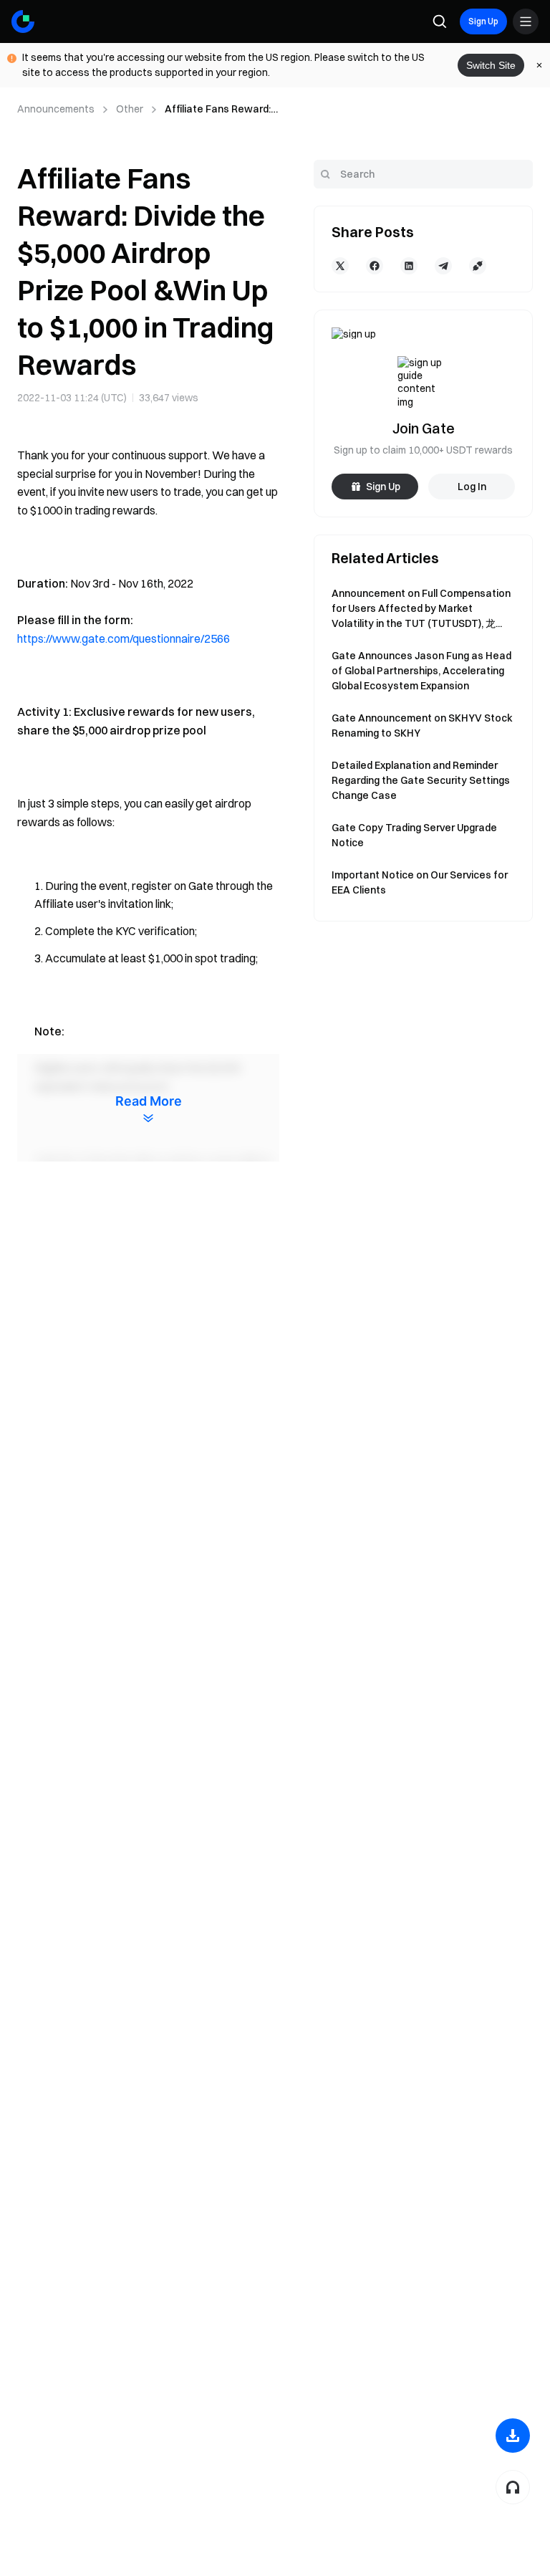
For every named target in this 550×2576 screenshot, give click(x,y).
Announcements (56, 109)
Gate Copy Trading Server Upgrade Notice (414, 835)
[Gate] (23, 21)
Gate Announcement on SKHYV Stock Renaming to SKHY (422, 726)
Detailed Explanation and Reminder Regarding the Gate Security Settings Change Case (421, 780)
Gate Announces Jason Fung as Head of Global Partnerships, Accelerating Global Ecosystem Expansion (421, 671)
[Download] (513, 2436)
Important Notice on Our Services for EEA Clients (420, 882)
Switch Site (491, 65)
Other (130, 109)
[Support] (513, 2487)
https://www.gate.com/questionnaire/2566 (124, 638)
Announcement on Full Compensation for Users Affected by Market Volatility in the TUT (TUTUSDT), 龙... (421, 608)
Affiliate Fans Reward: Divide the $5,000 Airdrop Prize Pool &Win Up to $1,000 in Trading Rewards (221, 110)
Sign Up (483, 21)
